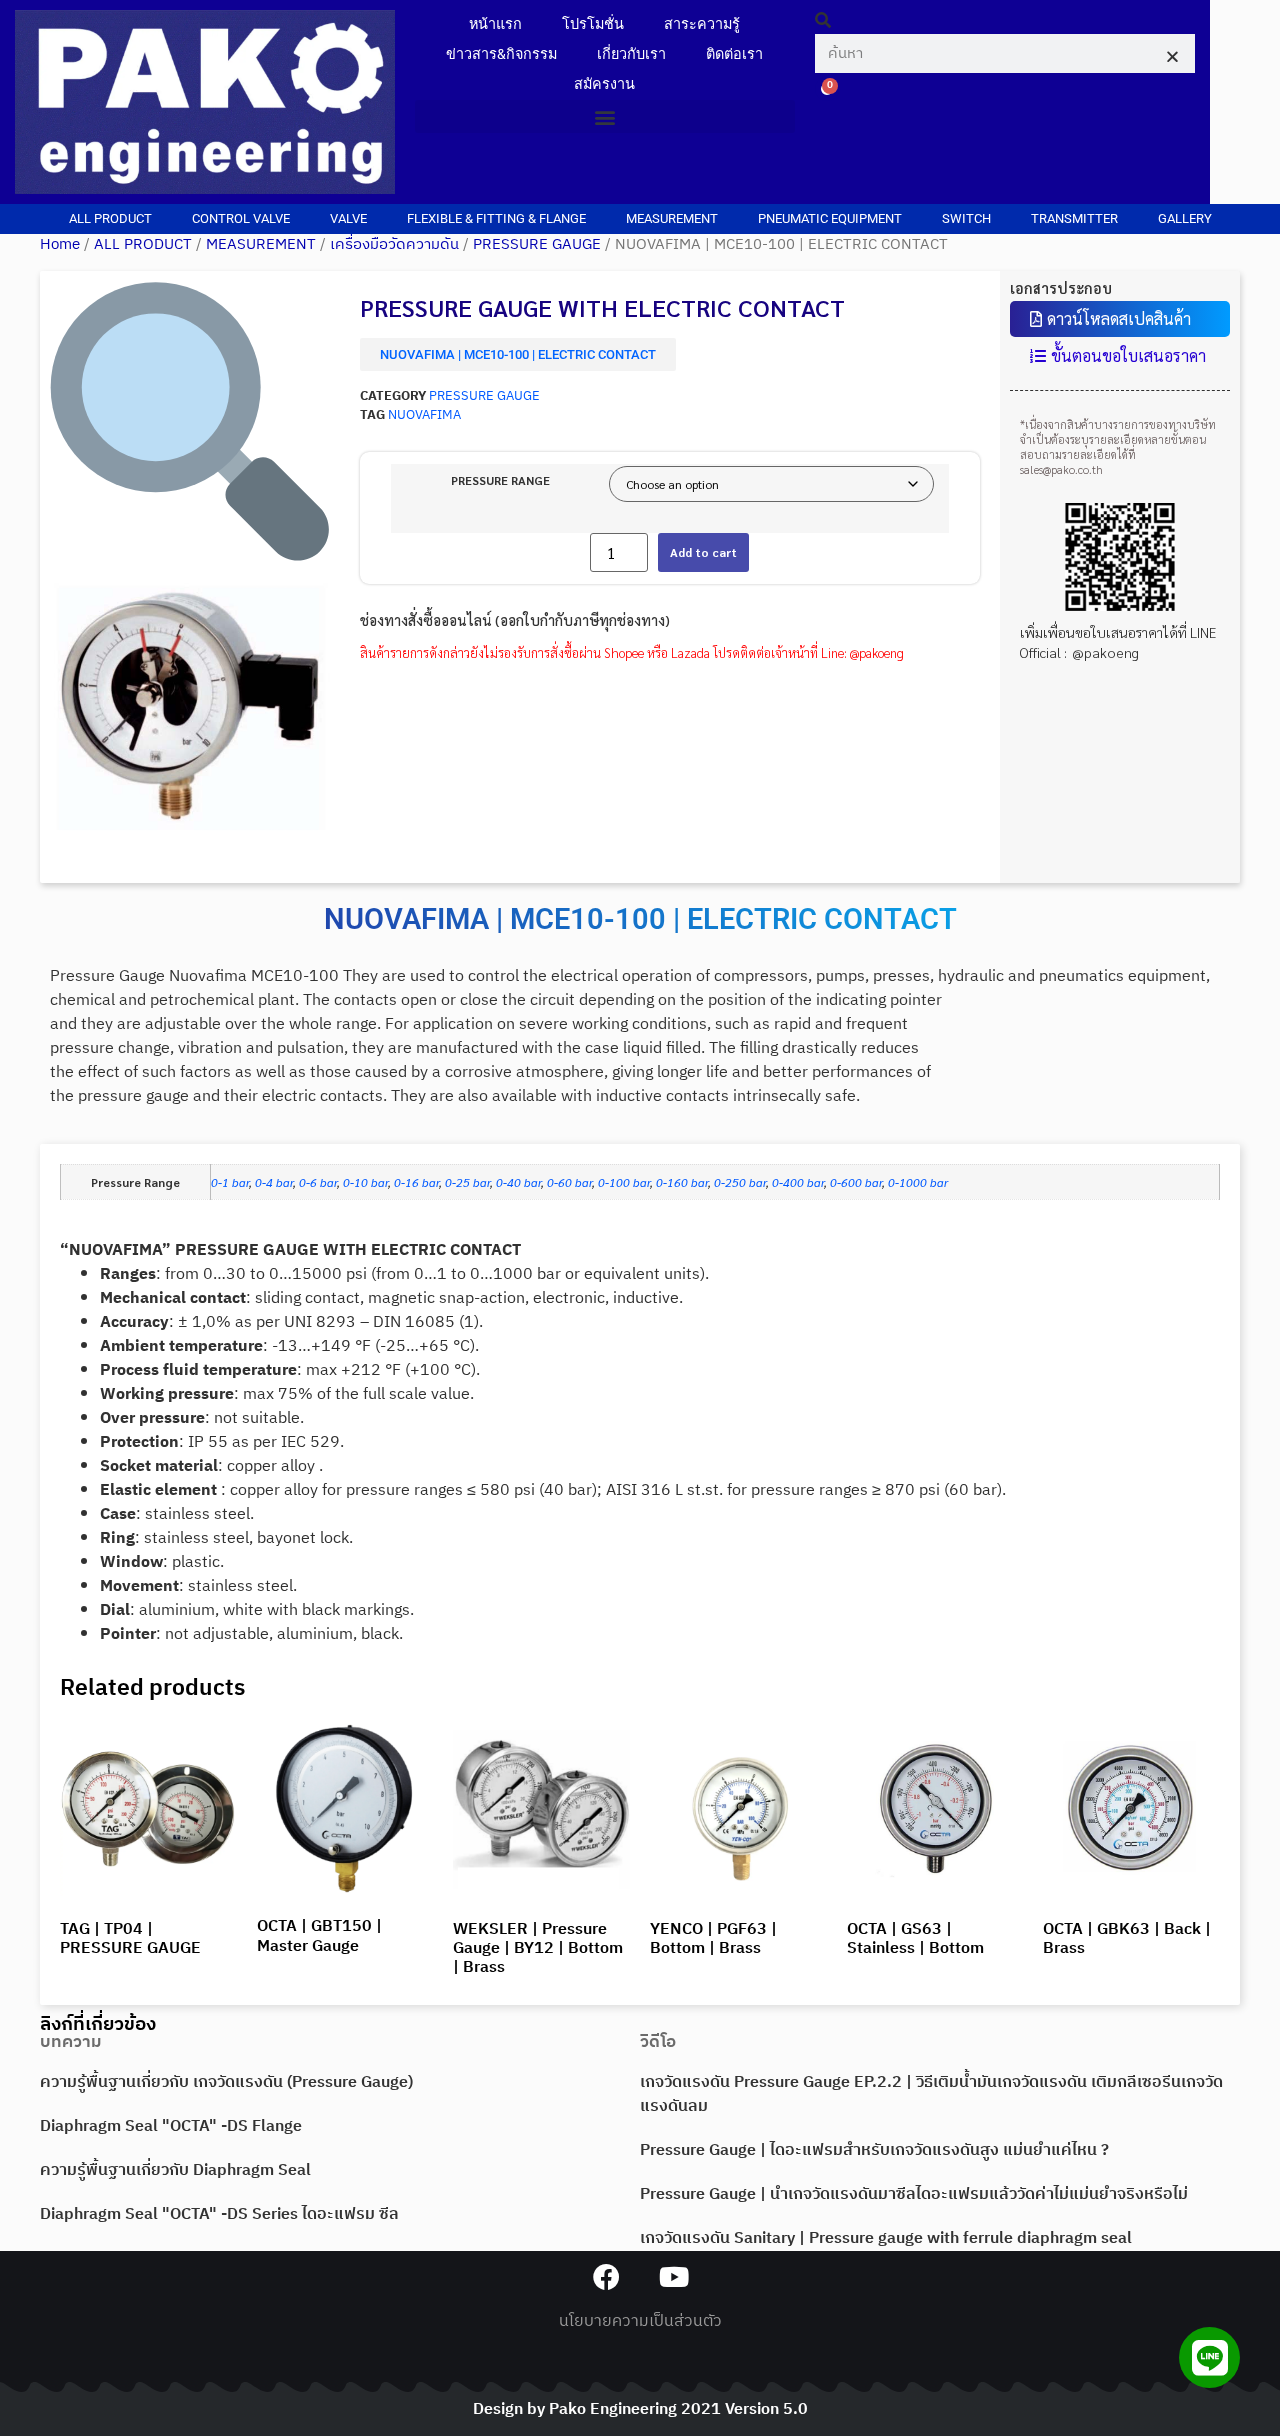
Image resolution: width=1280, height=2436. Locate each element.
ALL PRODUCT (110, 218)
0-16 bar (416, 1182)
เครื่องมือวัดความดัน (394, 245)
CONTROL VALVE (241, 218)
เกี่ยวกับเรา (631, 54)
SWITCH (966, 218)
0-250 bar (740, 1182)
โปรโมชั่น (593, 24)
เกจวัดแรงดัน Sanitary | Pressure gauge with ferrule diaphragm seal (886, 2238)
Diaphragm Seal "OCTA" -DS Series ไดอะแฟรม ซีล (219, 2214)
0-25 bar (467, 1182)
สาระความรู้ (702, 24)
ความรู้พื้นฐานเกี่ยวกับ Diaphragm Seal (175, 2170)
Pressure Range (500, 480)
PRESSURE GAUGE (537, 245)
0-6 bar (318, 1182)
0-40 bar (518, 1182)
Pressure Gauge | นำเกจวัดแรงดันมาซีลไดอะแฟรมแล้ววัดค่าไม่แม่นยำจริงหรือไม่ (914, 2194)
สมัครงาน (604, 84)
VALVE (348, 218)
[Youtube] (673, 2276)
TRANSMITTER (1074, 218)
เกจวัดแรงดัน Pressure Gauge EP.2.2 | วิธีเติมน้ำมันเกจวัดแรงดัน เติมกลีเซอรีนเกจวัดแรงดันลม (931, 2094)
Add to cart (703, 552)
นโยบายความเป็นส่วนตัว (640, 2321)
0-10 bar (365, 1182)
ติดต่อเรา (734, 54)
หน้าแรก (495, 24)
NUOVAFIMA (424, 415)
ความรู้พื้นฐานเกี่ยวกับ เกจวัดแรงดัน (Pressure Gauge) (226, 2082)
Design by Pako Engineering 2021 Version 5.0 (640, 2409)
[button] (605, 116)
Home (60, 245)
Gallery (1185, 218)
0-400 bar (798, 1182)
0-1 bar (230, 1182)
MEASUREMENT (672, 218)
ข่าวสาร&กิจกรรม (501, 54)
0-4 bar (274, 1182)
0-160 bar (682, 1182)
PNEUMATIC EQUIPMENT (830, 218)
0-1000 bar (918, 1182)
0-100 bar (624, 1182)
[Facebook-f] (606, 2276)
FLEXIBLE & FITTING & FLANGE (496, 218)
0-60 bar (569, 1182)
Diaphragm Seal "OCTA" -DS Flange (171, 2126)
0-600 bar (856, 1182)
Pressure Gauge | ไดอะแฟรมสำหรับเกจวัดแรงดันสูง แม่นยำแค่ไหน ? (874, 2150)
